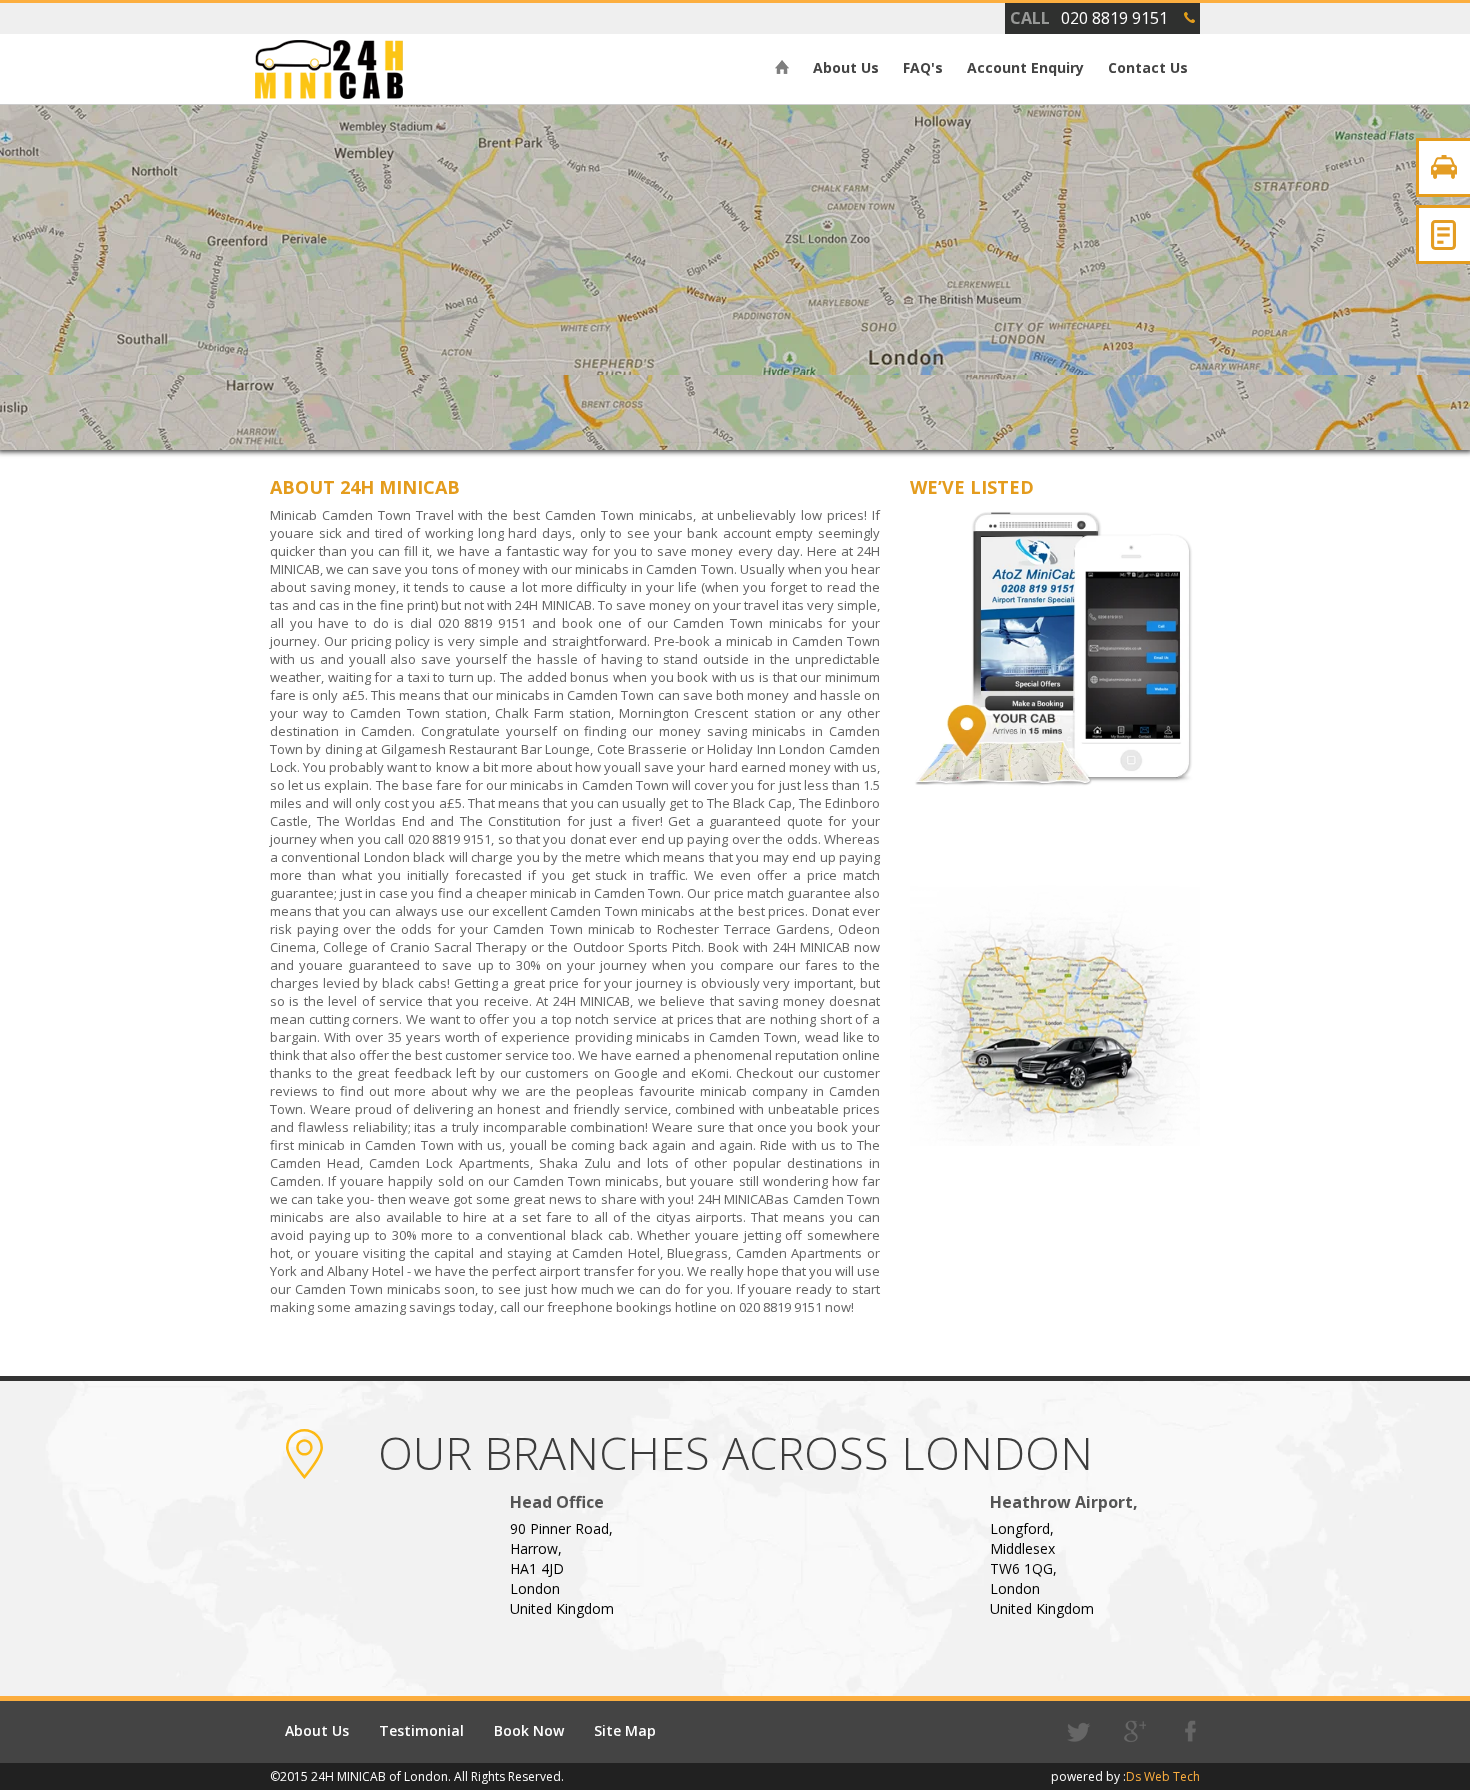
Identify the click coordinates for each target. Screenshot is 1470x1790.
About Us (846, 67)
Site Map (625, 1730)
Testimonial (421, 1730)
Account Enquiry (1025, 67)
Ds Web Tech (1163, 1776)
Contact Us (1148, 67)
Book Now (529, 1730)
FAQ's (923, 67)
